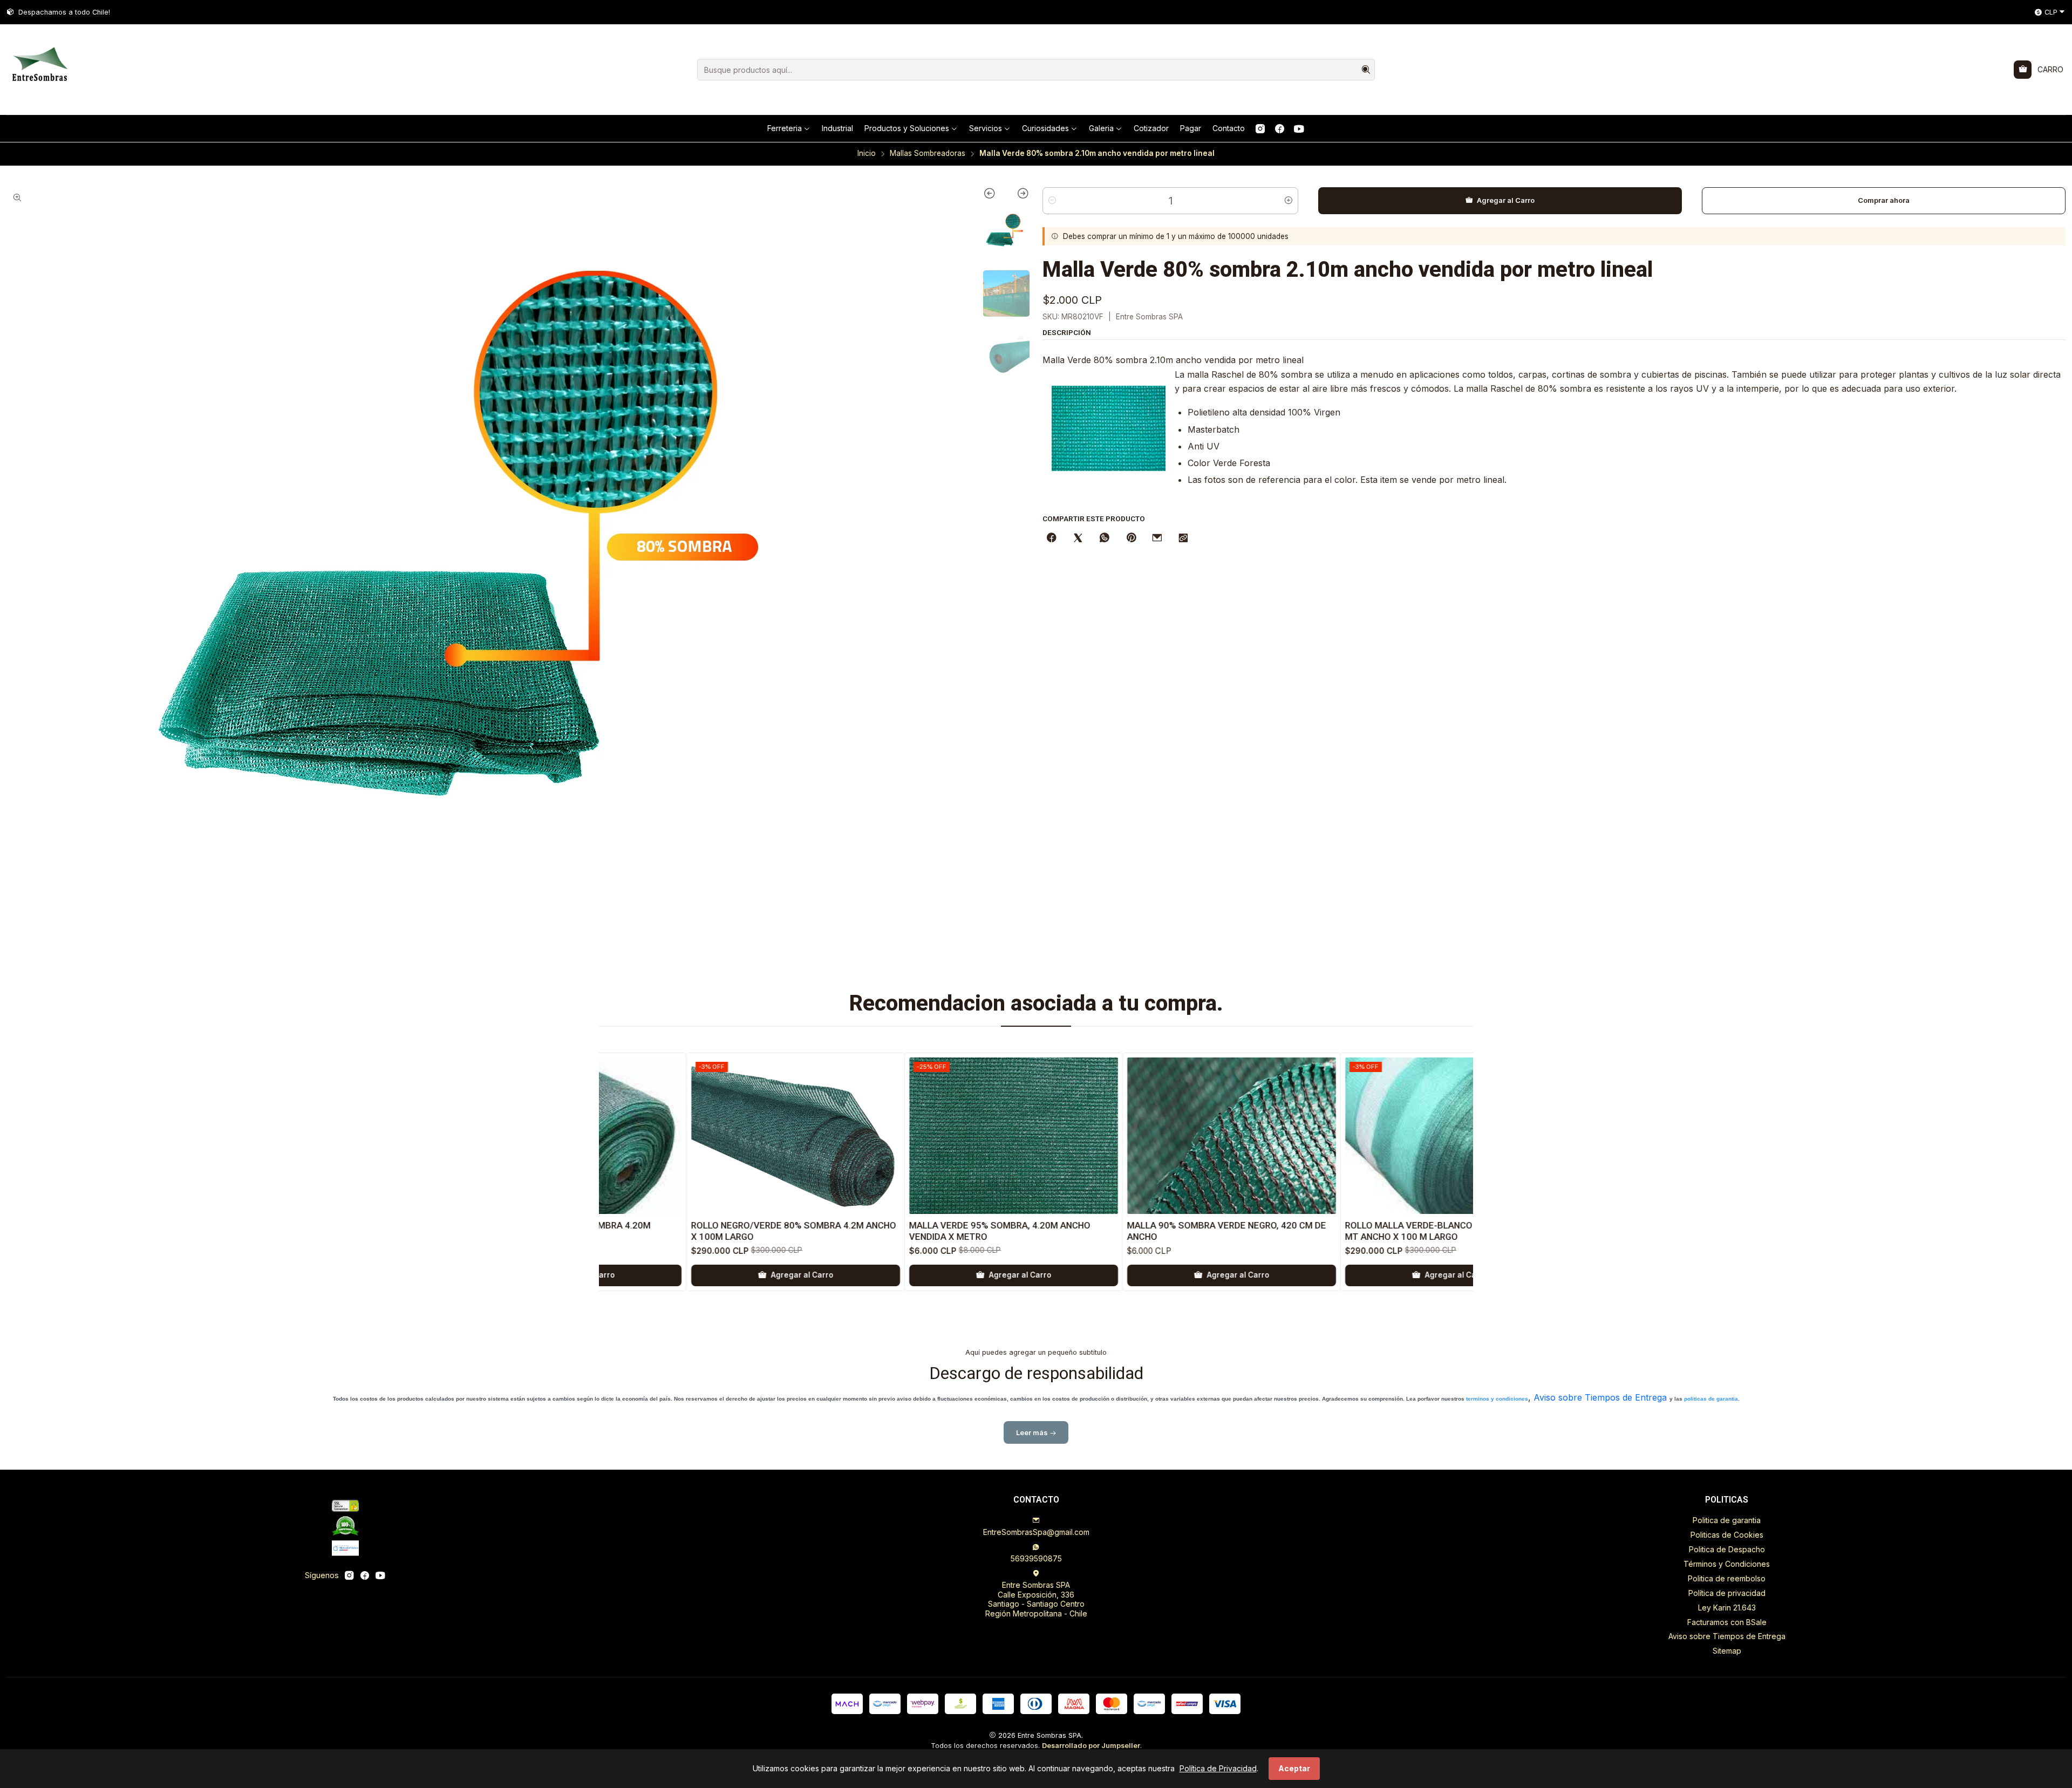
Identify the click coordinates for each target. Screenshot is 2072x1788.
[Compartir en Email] (1157, 538)
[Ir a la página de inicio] (39, 70)
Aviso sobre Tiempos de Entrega (1600, 1397)
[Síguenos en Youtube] (1299, 128)
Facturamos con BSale (1727, 1622)
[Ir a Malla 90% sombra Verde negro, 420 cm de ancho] (977, 1136)
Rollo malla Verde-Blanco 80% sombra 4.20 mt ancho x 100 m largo (1195, 1231)
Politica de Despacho (1727, 1549)
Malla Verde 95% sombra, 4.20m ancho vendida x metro (746, 1231)
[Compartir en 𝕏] (1078, 538)
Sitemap (1727, 1651)
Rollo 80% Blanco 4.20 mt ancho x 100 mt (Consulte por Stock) (1407, 1231)
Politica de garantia (1727, 1520)
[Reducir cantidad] (1052, 201)
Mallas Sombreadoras (928, 154)
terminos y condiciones (1497, 1399)
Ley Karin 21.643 (1727, 1608)
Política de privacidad (1727, 1593)
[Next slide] (1018, 195)
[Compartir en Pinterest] (1131, 538)
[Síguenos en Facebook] (1280, 128)
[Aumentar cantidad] (1289, 201)
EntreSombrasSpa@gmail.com (1036, 1532)
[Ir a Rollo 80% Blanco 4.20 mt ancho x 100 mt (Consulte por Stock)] (1413, 1136)
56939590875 (1036, 1558)
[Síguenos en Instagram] (1260, 128)
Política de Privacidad (1218, 1768)
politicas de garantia (1711, 1399)
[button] (789, 128)
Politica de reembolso (1727, 1578)
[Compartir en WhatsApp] (1105, 538)
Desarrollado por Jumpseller (1091, 1746)
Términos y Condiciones (1727, 1564)
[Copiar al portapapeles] (1183, 538)
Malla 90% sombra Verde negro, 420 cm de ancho (973, 1231)
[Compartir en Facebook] (1052, 538)
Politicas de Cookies (1727, 1535)
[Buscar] (1366, 70)
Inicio (867, 154)
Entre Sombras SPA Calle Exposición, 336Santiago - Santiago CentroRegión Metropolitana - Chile (1036, 1599)
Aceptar (1294, 1768)
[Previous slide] (995, 195)
